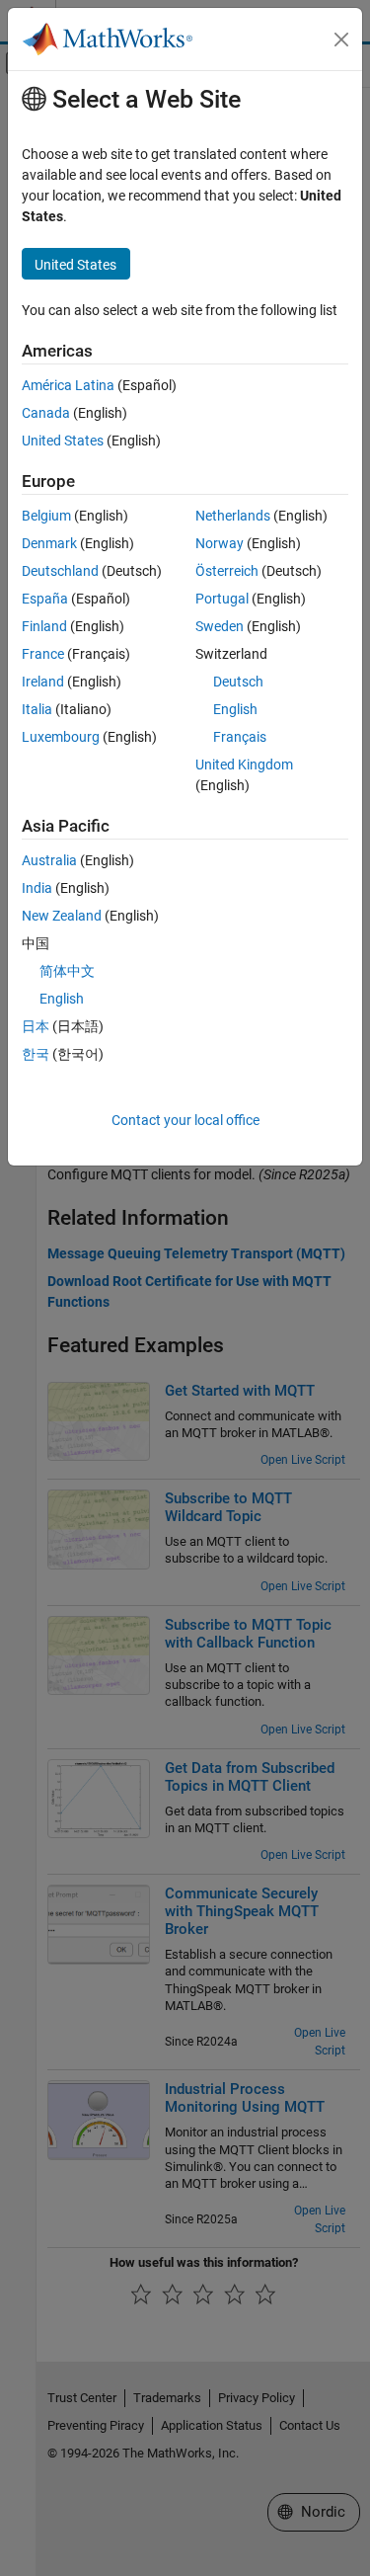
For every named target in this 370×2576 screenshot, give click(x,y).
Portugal (222, 599)
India (37, 888)
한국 (36, 1054)
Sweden (220, 626)
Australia (49, 860)
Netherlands (233, 516)
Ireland (43, 682)
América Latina (68, 385)
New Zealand (62, 916)
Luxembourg (61, 737)
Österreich (227, 571)
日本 (36, 1026)
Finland (44, 626)
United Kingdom (244, 765)
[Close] (341, 40)
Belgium (46, 516)
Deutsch (238, 682)
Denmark (49, 543)
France (43, 654)
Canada (46, 413)
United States (63, 441)
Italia (37, 709)
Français (240, 737)
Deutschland (60, 571)
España (45, 599)
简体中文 (67, 971)
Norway (220, 543)
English (235, 709)
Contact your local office (185, 1120)
